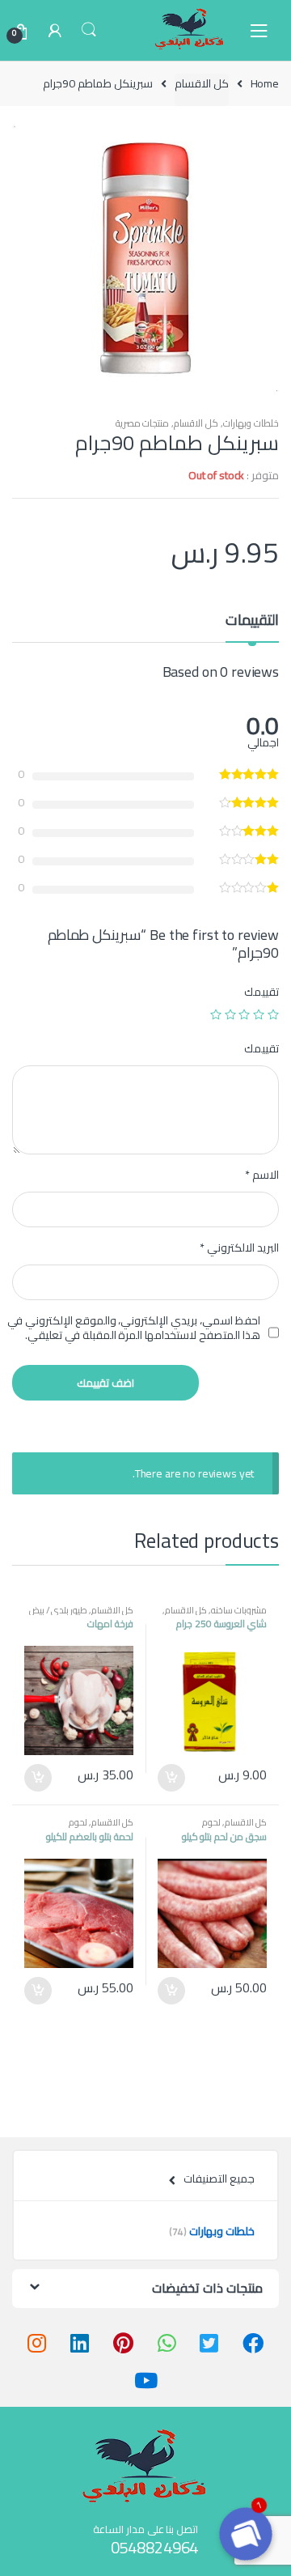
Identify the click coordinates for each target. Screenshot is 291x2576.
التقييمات (252, 623)
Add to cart (172, 1778)
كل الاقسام (202, 84)
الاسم (262, 1175)
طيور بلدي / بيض (59, 1610)
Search (89, 30)
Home (265, 84)
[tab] (252, 627)
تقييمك (261, 992)
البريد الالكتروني (239, 1248)
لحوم (211, 1822)
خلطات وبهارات (251, 423)
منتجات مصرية (143, 423)
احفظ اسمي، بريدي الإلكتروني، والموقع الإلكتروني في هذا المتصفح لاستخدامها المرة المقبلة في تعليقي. (134, 1328)
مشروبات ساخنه (239, 1610)
